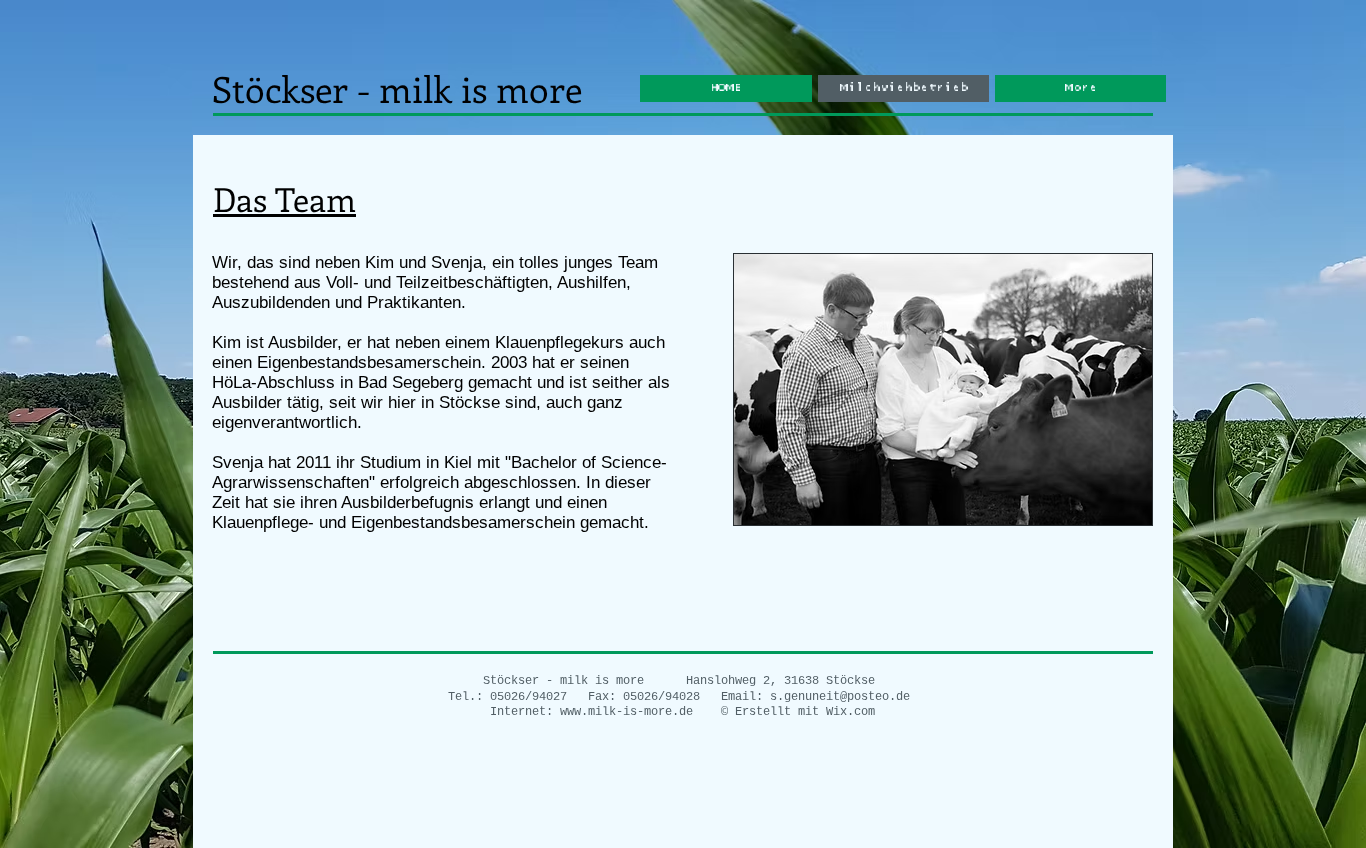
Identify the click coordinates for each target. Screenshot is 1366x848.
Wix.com (850, 712)
